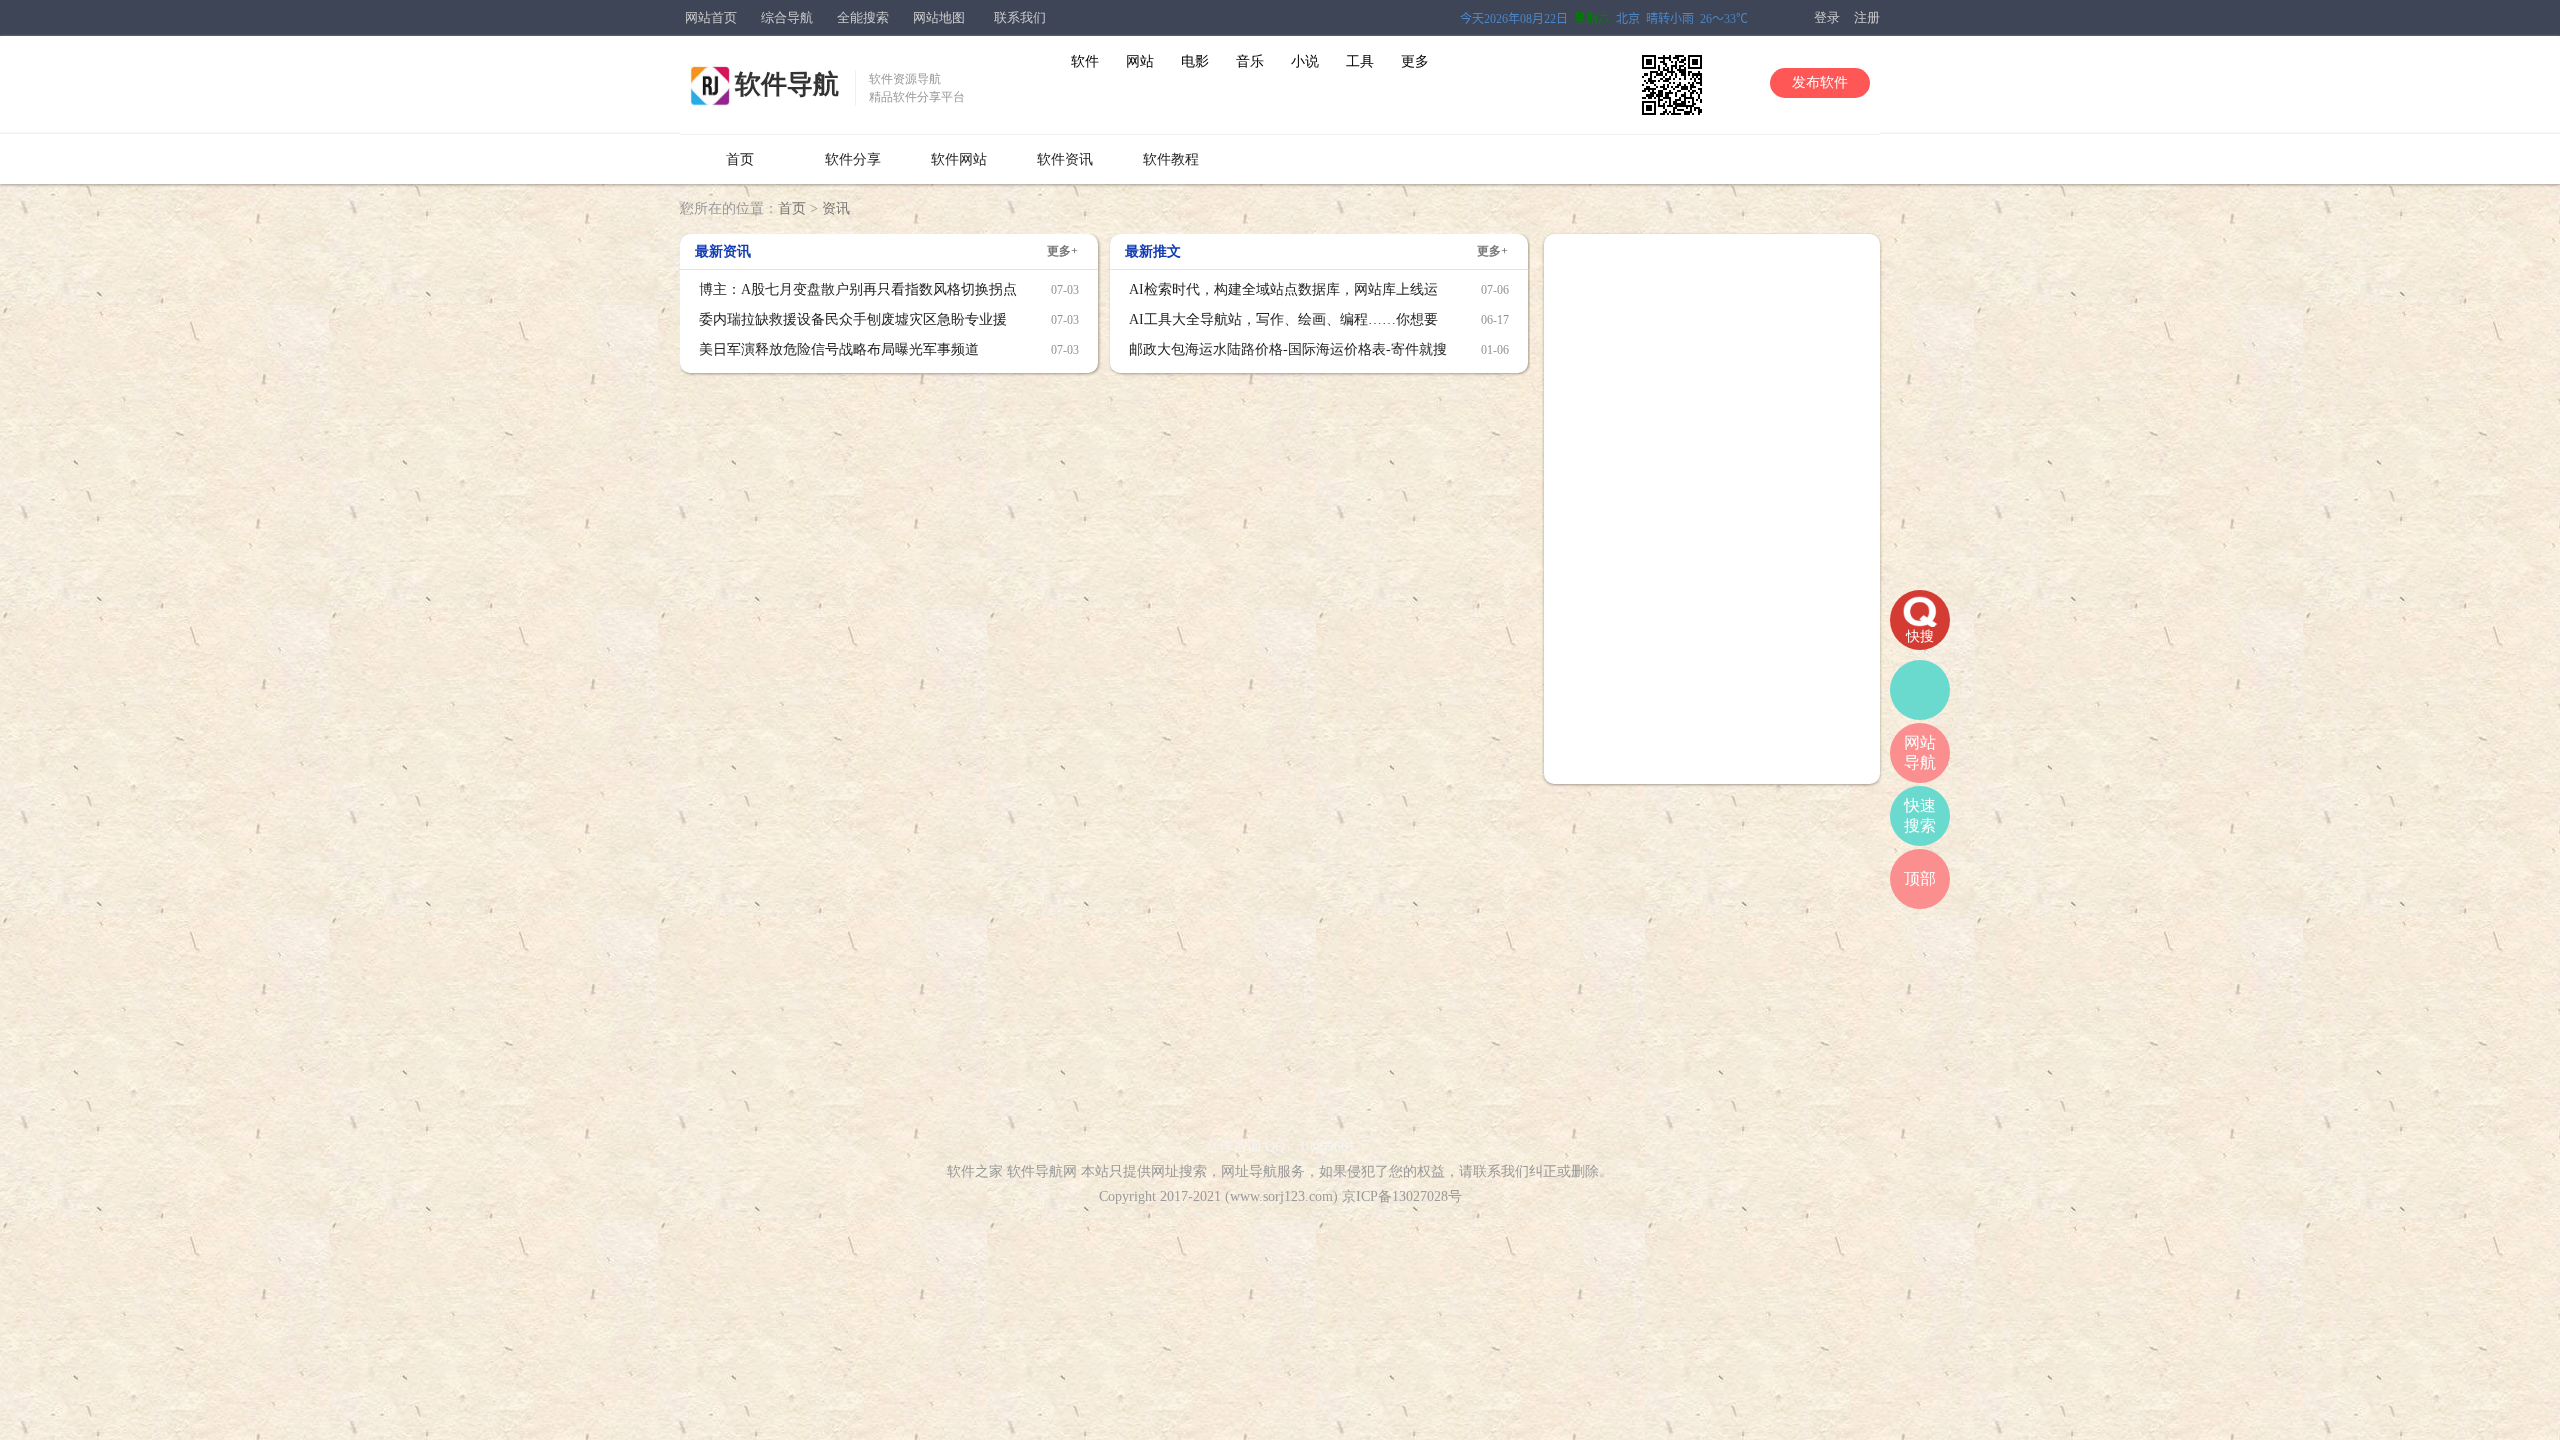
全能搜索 (863, 17)
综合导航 (787, 17)
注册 (1867, 17)
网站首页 (711, 17)
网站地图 (939, 17)
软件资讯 (1065, 159)
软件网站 (959, 159)
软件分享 (853, 159)
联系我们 (1020, 17)
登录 (1827, 17)
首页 (740, 159)
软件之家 (975, 1171)
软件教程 (1171, 159)
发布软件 (1820, 82)
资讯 (836, 208)
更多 (1415, 61)
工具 (1360, 61)
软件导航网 (1042, 1171)
